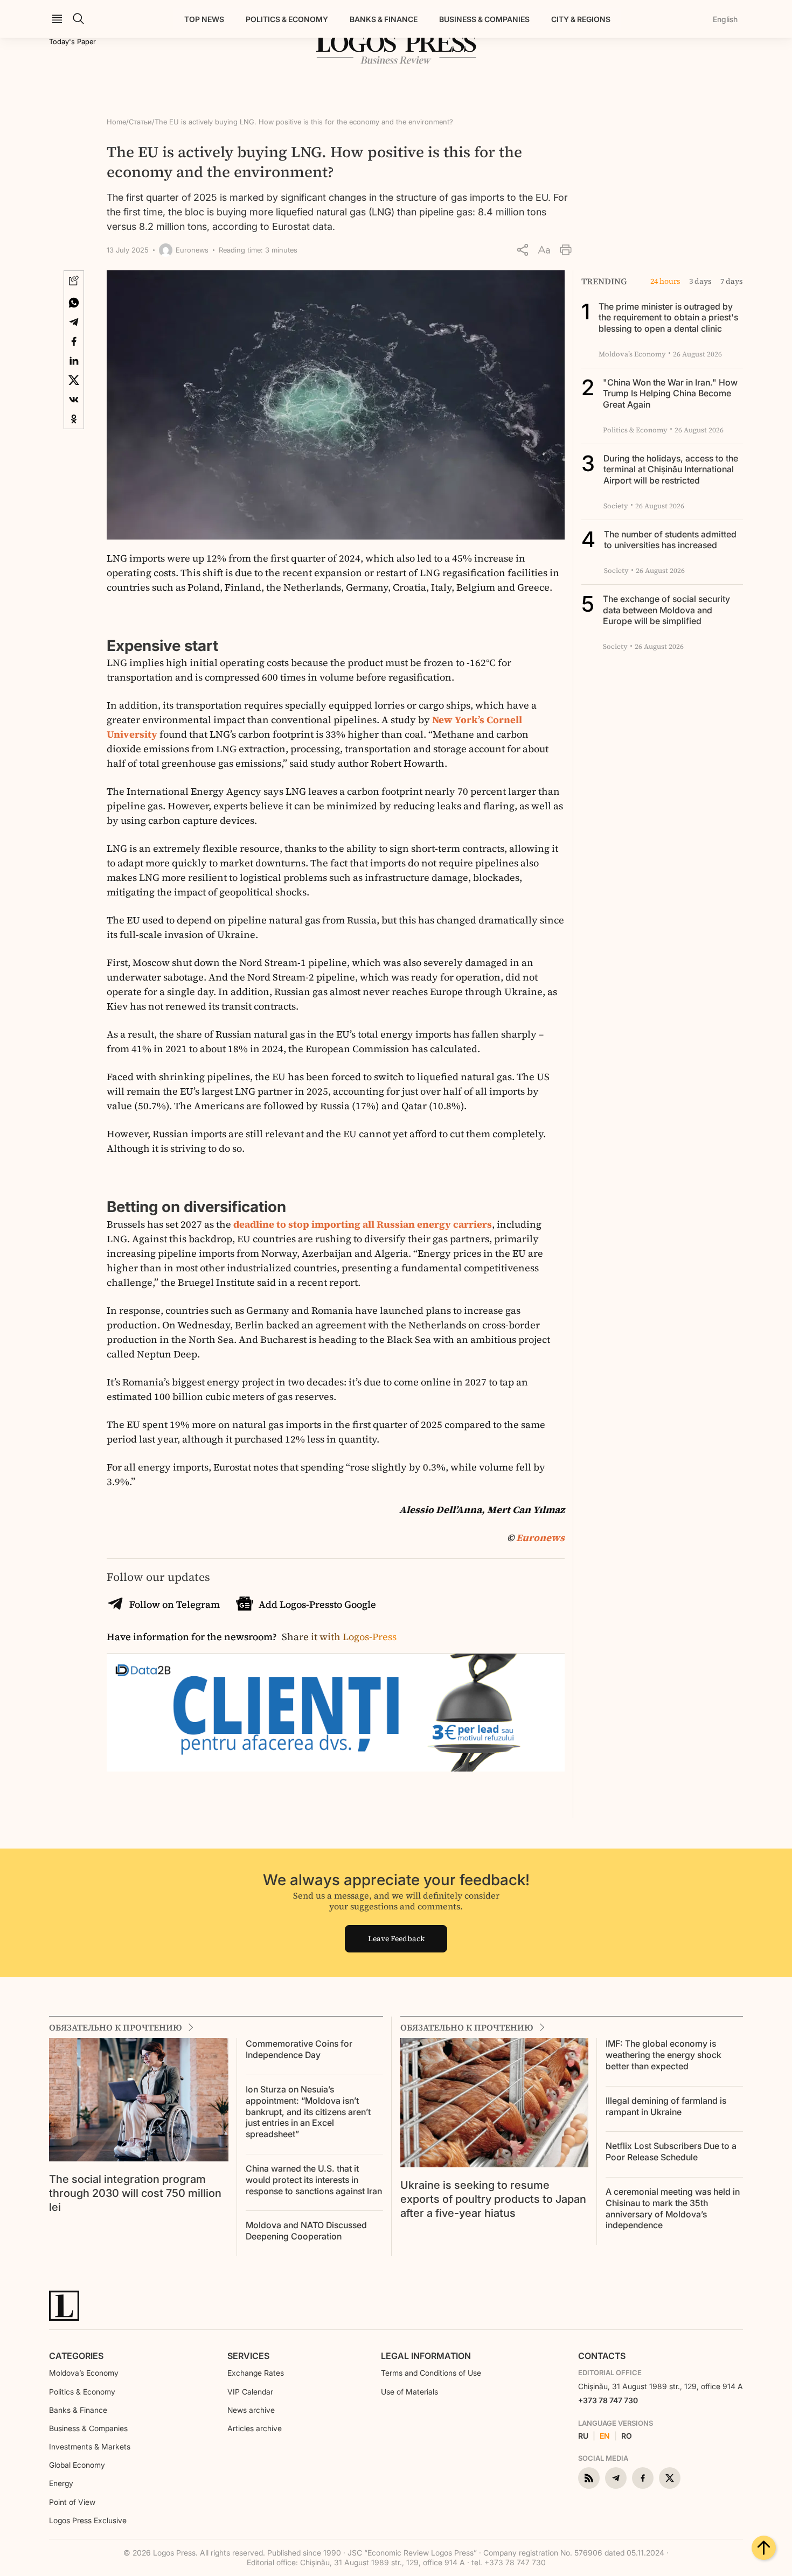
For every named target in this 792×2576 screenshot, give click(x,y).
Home (116, 122)
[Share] (523, 250)
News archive (251, 2410)
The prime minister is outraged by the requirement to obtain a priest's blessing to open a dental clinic (668, 318)
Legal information (426, 2356)
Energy (61, 2483)
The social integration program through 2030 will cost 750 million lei (135, 2193)
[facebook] (643, 2478)
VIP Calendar (250, 2392)
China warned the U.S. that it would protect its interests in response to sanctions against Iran (314, 2180)
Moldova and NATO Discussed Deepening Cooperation (306, 2231)
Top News (204, 19)
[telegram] (616, 2478)
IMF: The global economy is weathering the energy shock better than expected (664, 2055)
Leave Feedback (396, 1938)
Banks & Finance (384, 19)
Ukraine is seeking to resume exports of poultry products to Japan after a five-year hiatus (493, 2199)
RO (627, 2436)
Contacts (602, 2356)
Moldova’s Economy (84, 2373)
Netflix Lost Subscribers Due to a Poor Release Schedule (671, 2151)
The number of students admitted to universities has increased (670, 540)
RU (583, 2436)
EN (605, 2436)
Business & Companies (484, 19)
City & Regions (581, 19)
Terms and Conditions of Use (431, 2373)
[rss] (589, 2478)
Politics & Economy (287, 19)
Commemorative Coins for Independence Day (299, 2049)
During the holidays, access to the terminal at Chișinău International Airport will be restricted (671, 470)
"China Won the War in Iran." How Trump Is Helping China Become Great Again (670, 394)
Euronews (540, 1538)
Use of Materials (409, 2392)
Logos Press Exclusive (88, 2520)
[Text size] (544, 250)
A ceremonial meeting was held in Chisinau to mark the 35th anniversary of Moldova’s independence (673, 2208)
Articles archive (255, 2428)
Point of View (72, 2502)
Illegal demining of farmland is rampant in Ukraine (666, 2106)
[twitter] (670, 2478)
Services (248, 2356)
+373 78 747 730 (608, 2400)
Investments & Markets (90, 2446)
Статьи (140, 122)
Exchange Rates (256, 2373)
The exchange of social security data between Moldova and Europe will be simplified (666, 610)
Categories (76, 2356)
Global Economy (77, 2465)
